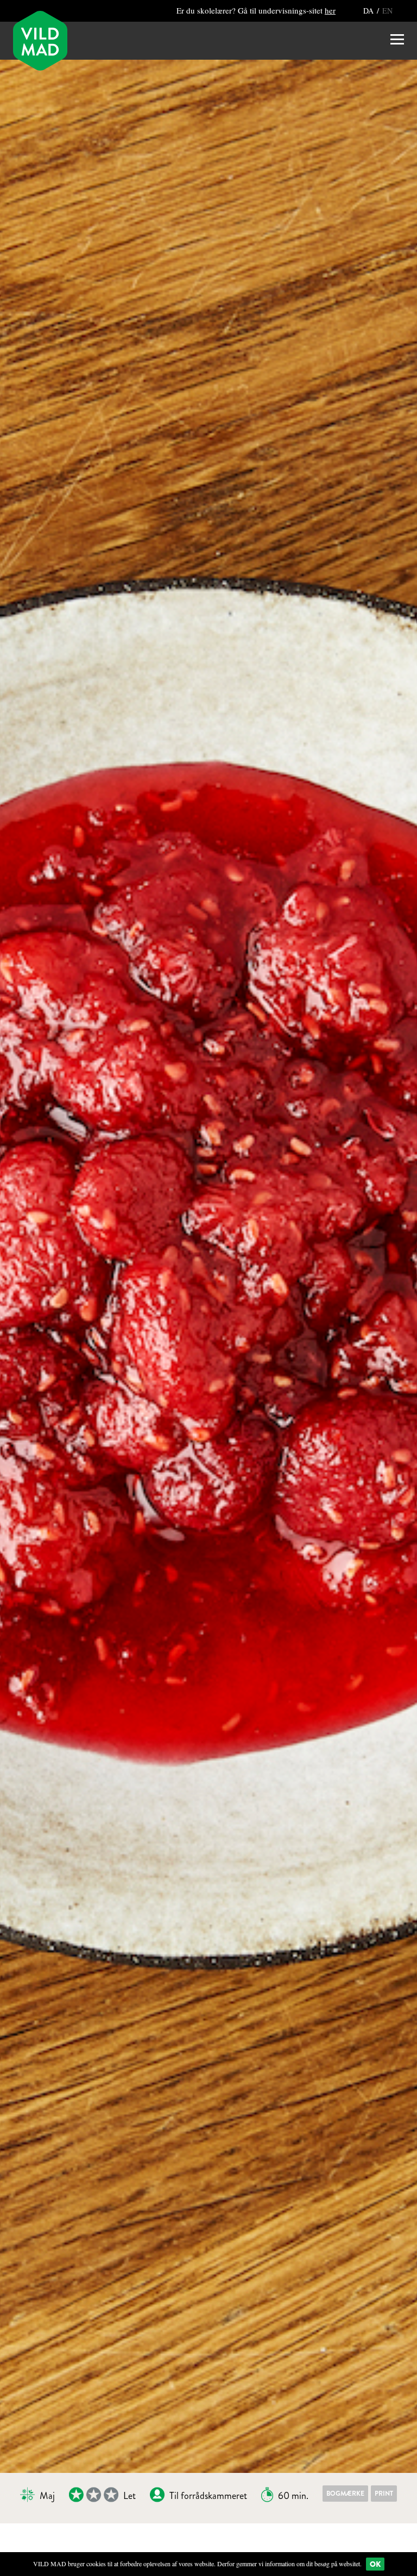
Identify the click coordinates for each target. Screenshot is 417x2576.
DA (369, 11)
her (330, 10)
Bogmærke (345, 2494)
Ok (375, 2564)
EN (387, 11)
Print (384, 2494)
